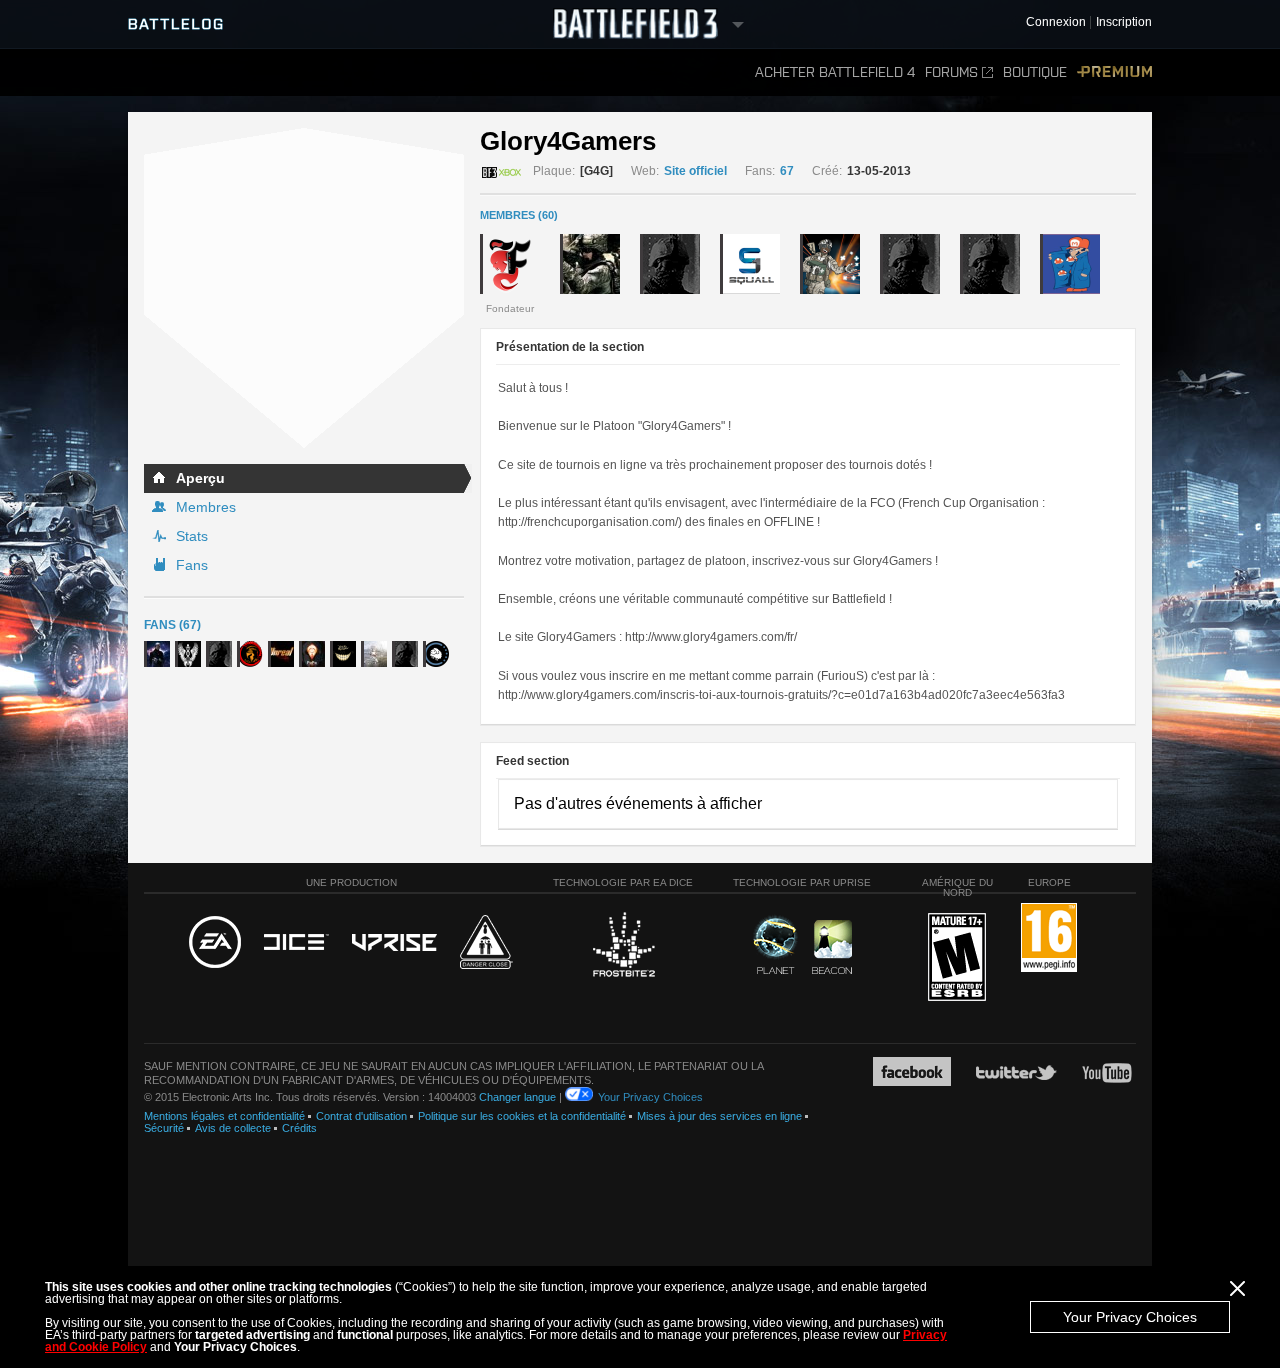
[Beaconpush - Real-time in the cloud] (832, 948)
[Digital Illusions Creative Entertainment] (296, 943)
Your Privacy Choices (1130, 1317)
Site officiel (695, 171)
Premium (1114, 72)
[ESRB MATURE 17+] (957, 958)
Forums (951, 72)
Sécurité (164, 1128)
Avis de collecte (233, 1128)
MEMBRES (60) (519, 215)
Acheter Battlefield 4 (835, 72)
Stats (192, 536)
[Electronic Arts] (215, 943)
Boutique (1035, 72)
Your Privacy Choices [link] (650, 1097)
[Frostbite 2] (623, 947)
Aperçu (200, 478)
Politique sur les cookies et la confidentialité (522, 1116)
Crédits (299, 1128)
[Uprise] (394, 943)
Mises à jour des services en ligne (719, 1116)
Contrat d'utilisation (361, 1116)
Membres (206, 507)
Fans (192, 565)
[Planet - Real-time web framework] (775, 945)
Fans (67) (172, 625)
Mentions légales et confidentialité (224, 1116)
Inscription (1124, 22)
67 (787, 171)
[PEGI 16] (1049, 938)
